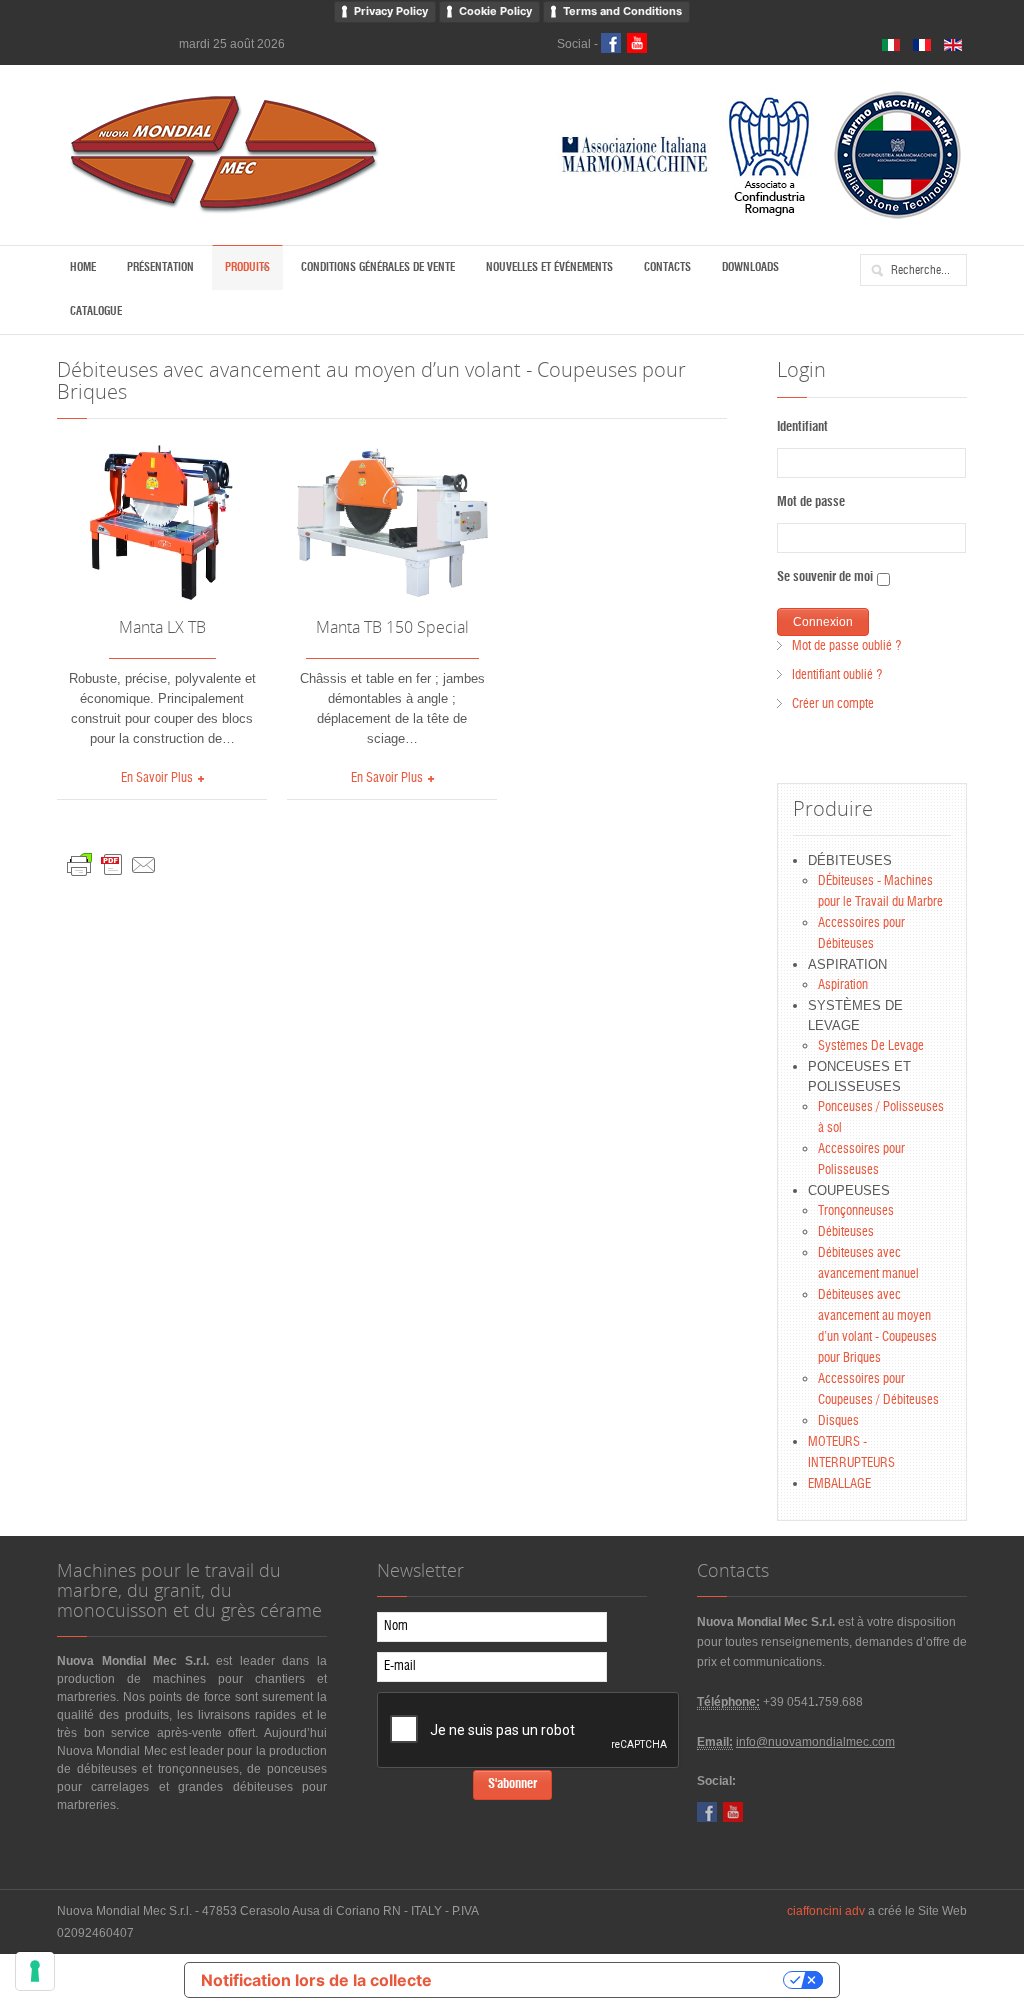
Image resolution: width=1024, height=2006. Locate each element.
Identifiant (802, 427)
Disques (838, 1421)
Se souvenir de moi (825, 577)
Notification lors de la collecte (316, 1980)
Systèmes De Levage (871, 1046)
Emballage (839, 1484)
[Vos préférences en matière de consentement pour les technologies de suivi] (35, 1971)
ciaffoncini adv (826, 1911)
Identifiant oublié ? (837, 675)
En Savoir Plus (157, 778)
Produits (247, 267)
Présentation (160, 267)
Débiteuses (846, 1232)
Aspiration (843, 985)
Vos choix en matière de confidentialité (617, 1980)
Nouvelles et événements (549, 267)
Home (83, 267)
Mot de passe (811, 502)
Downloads (750, 267)
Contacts (667, 267)
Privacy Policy (391, 11)
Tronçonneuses (856, 1211)
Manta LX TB (162, 627)
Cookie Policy (495, 11)
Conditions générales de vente (378, 267)
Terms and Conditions (622, 11)
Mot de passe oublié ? (846, 646)
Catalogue (96, 311)
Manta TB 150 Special (392, 627)
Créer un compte (833, 704)
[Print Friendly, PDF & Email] (112, 860)
